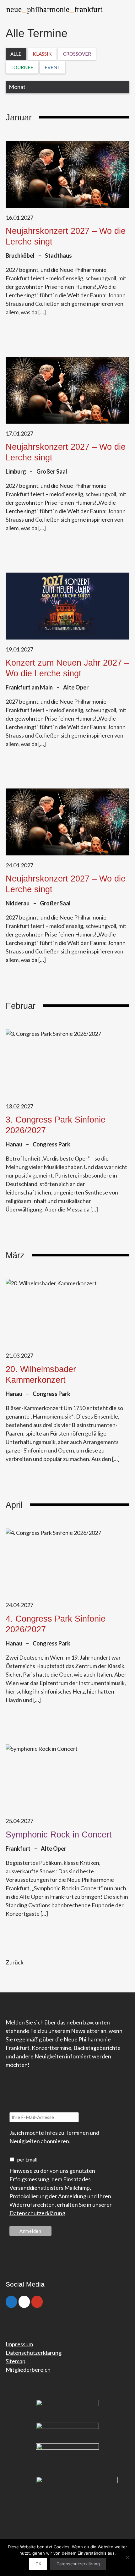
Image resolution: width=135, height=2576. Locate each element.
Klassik (42, 54)
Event (53, 67)
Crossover (77, 54)
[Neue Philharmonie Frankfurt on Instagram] (24, 2302)
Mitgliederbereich (28, 2370)
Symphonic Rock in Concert (59, 1835)
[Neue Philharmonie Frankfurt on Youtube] (37, 2302)
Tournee (22, 67)
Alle (16, 54)
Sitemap (16, 2361)
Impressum (19, 2344)
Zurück (15, 1962)
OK (38, 2564)
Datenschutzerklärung (37, 2213)
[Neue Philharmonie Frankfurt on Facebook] (11, 2302)
